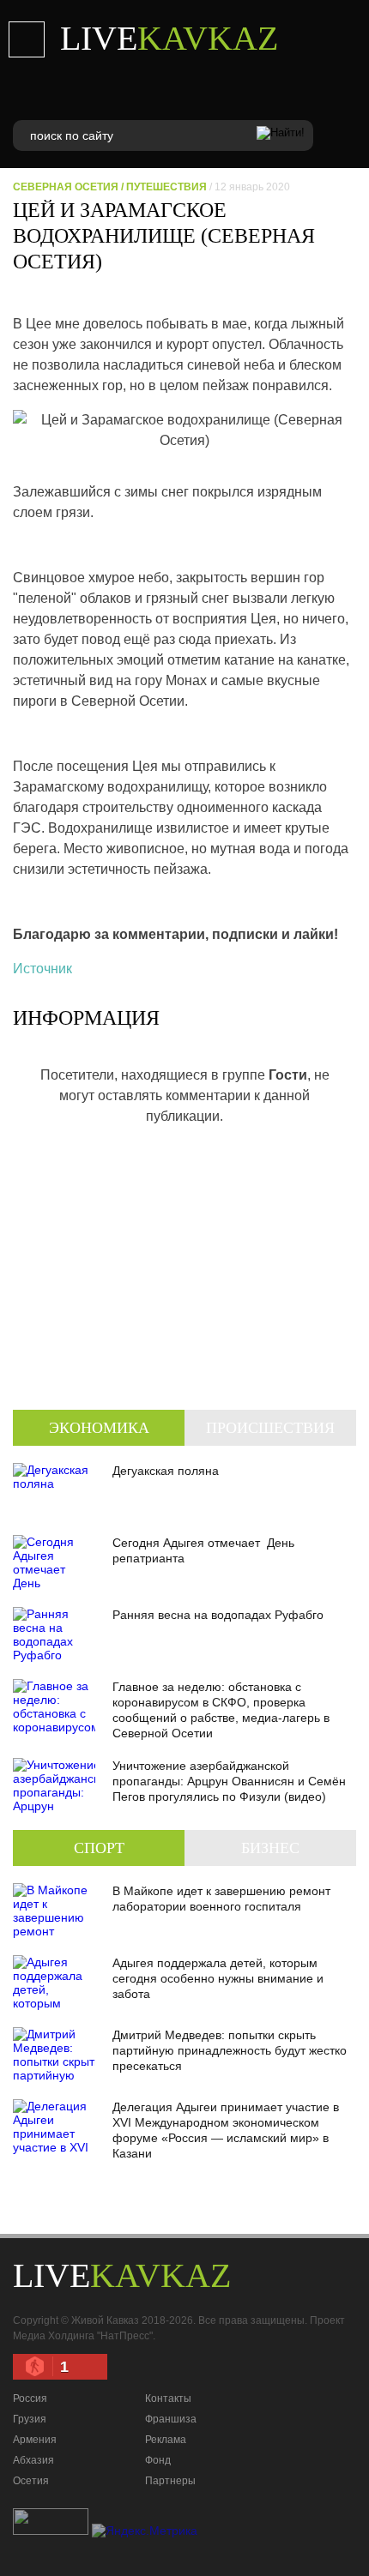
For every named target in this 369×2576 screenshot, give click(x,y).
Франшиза (171, 2419)
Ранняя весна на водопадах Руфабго (218, 1615)
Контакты (168, 2398)
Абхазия (33, 2460)
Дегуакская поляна (166, 1471)
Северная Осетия (66, 187)
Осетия (31, 2481)
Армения (35, 2440)
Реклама (166, 2440)
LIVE (169, 38)
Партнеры (170, 2481)
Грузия (30, 2419)
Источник (42, 969)
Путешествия (166, 187)
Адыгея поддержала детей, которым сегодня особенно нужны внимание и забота (218, 1978)
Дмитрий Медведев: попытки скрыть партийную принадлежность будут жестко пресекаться (230, 2050)
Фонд (158, 2460)
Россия (30, 2398)
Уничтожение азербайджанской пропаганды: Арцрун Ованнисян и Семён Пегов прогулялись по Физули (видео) (229, 1781)
